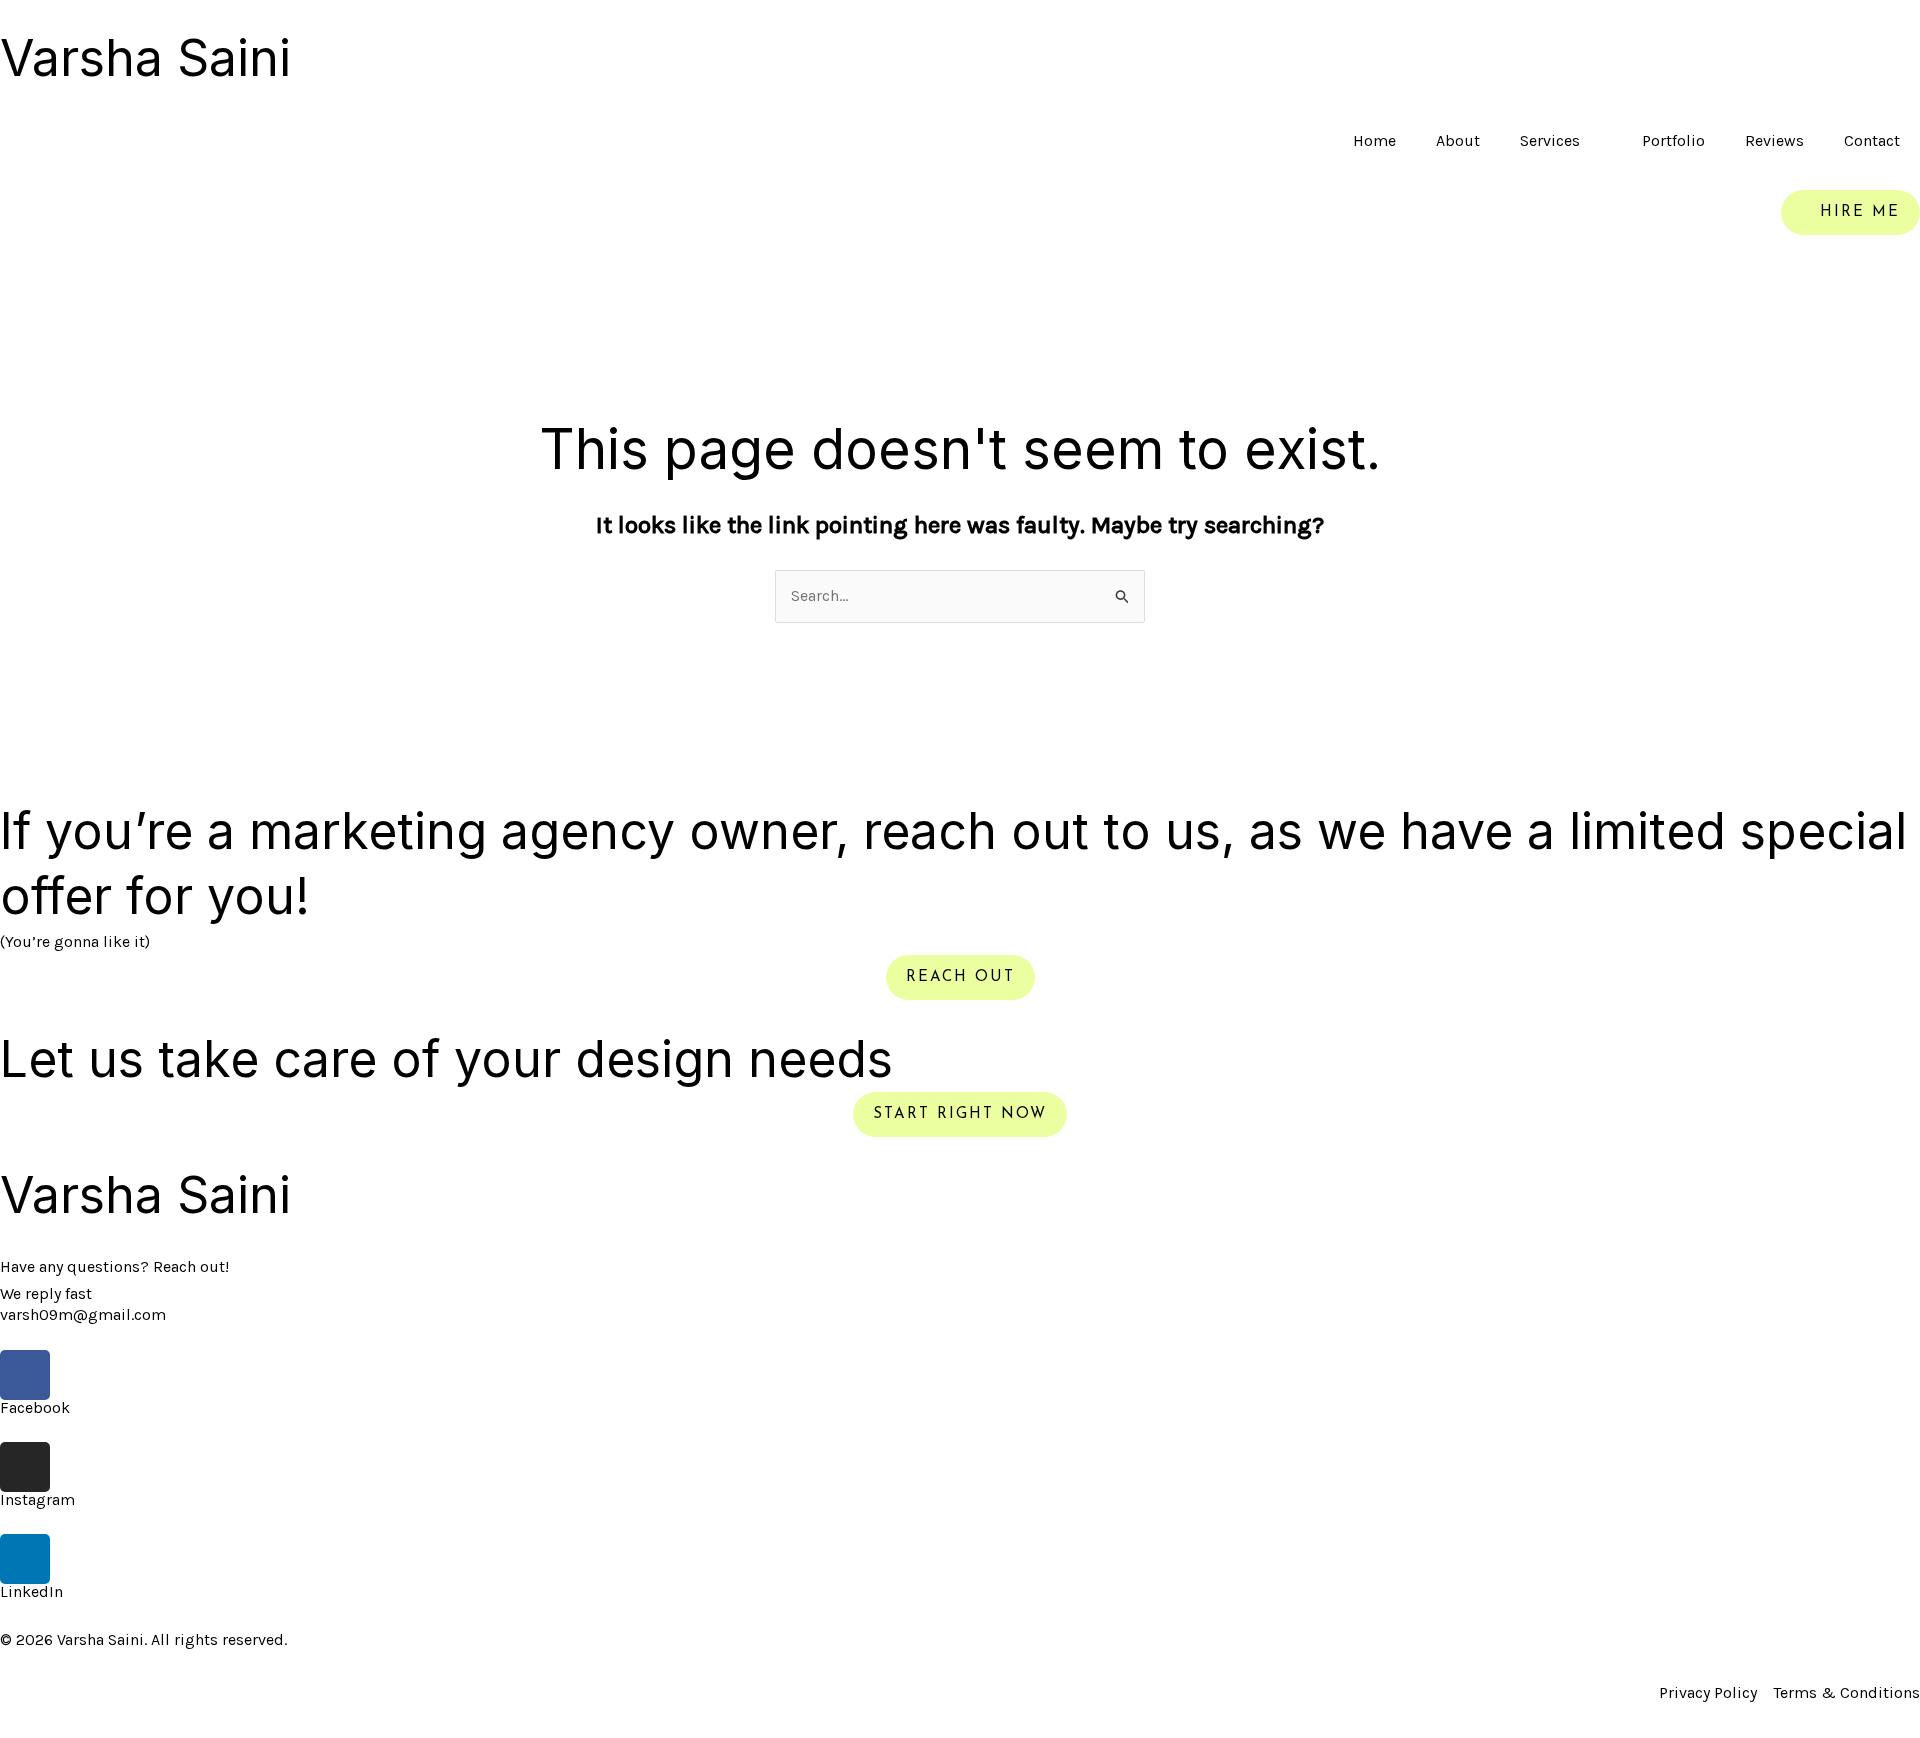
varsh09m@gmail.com (83, 1314)
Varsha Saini (145, 58)
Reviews (1774, 140)
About (1458, 140)
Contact (1872, 140)
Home (1374, 140)
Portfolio (1673, 140)
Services (1550, 140)
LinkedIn (31, 1591)
